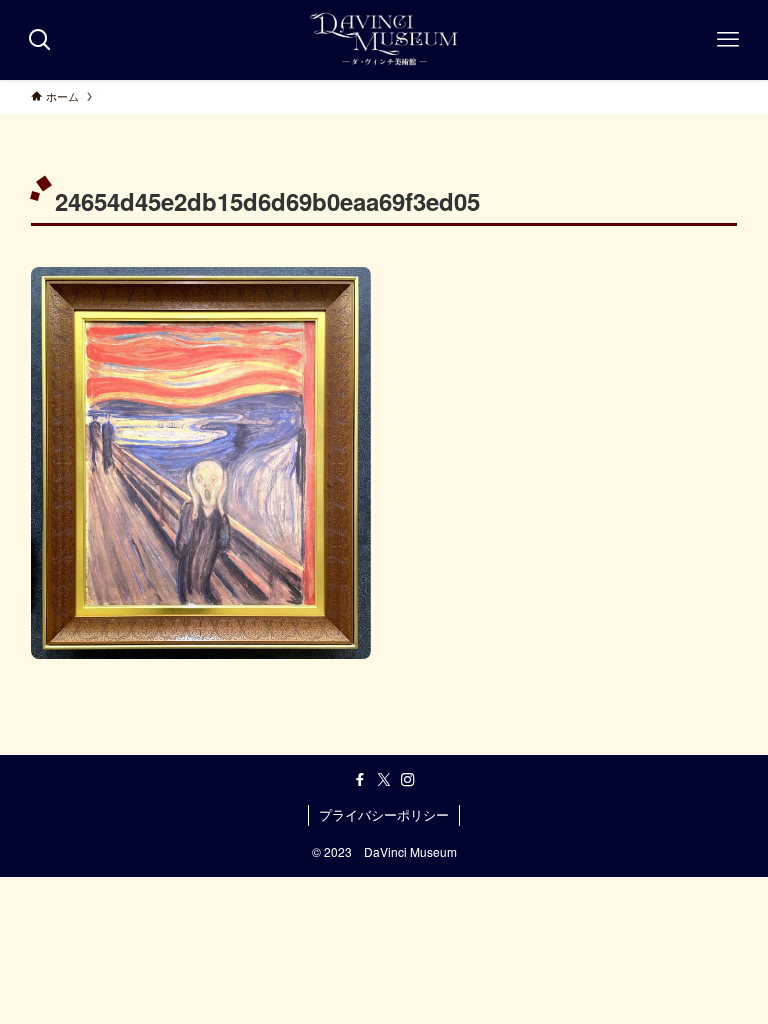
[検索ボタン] (40, 40)
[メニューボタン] (728, 40)
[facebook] (360, 780)
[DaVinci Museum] (384, 40)
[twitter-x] (384, 780)
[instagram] (408, 780)
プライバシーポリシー (384, 814)
